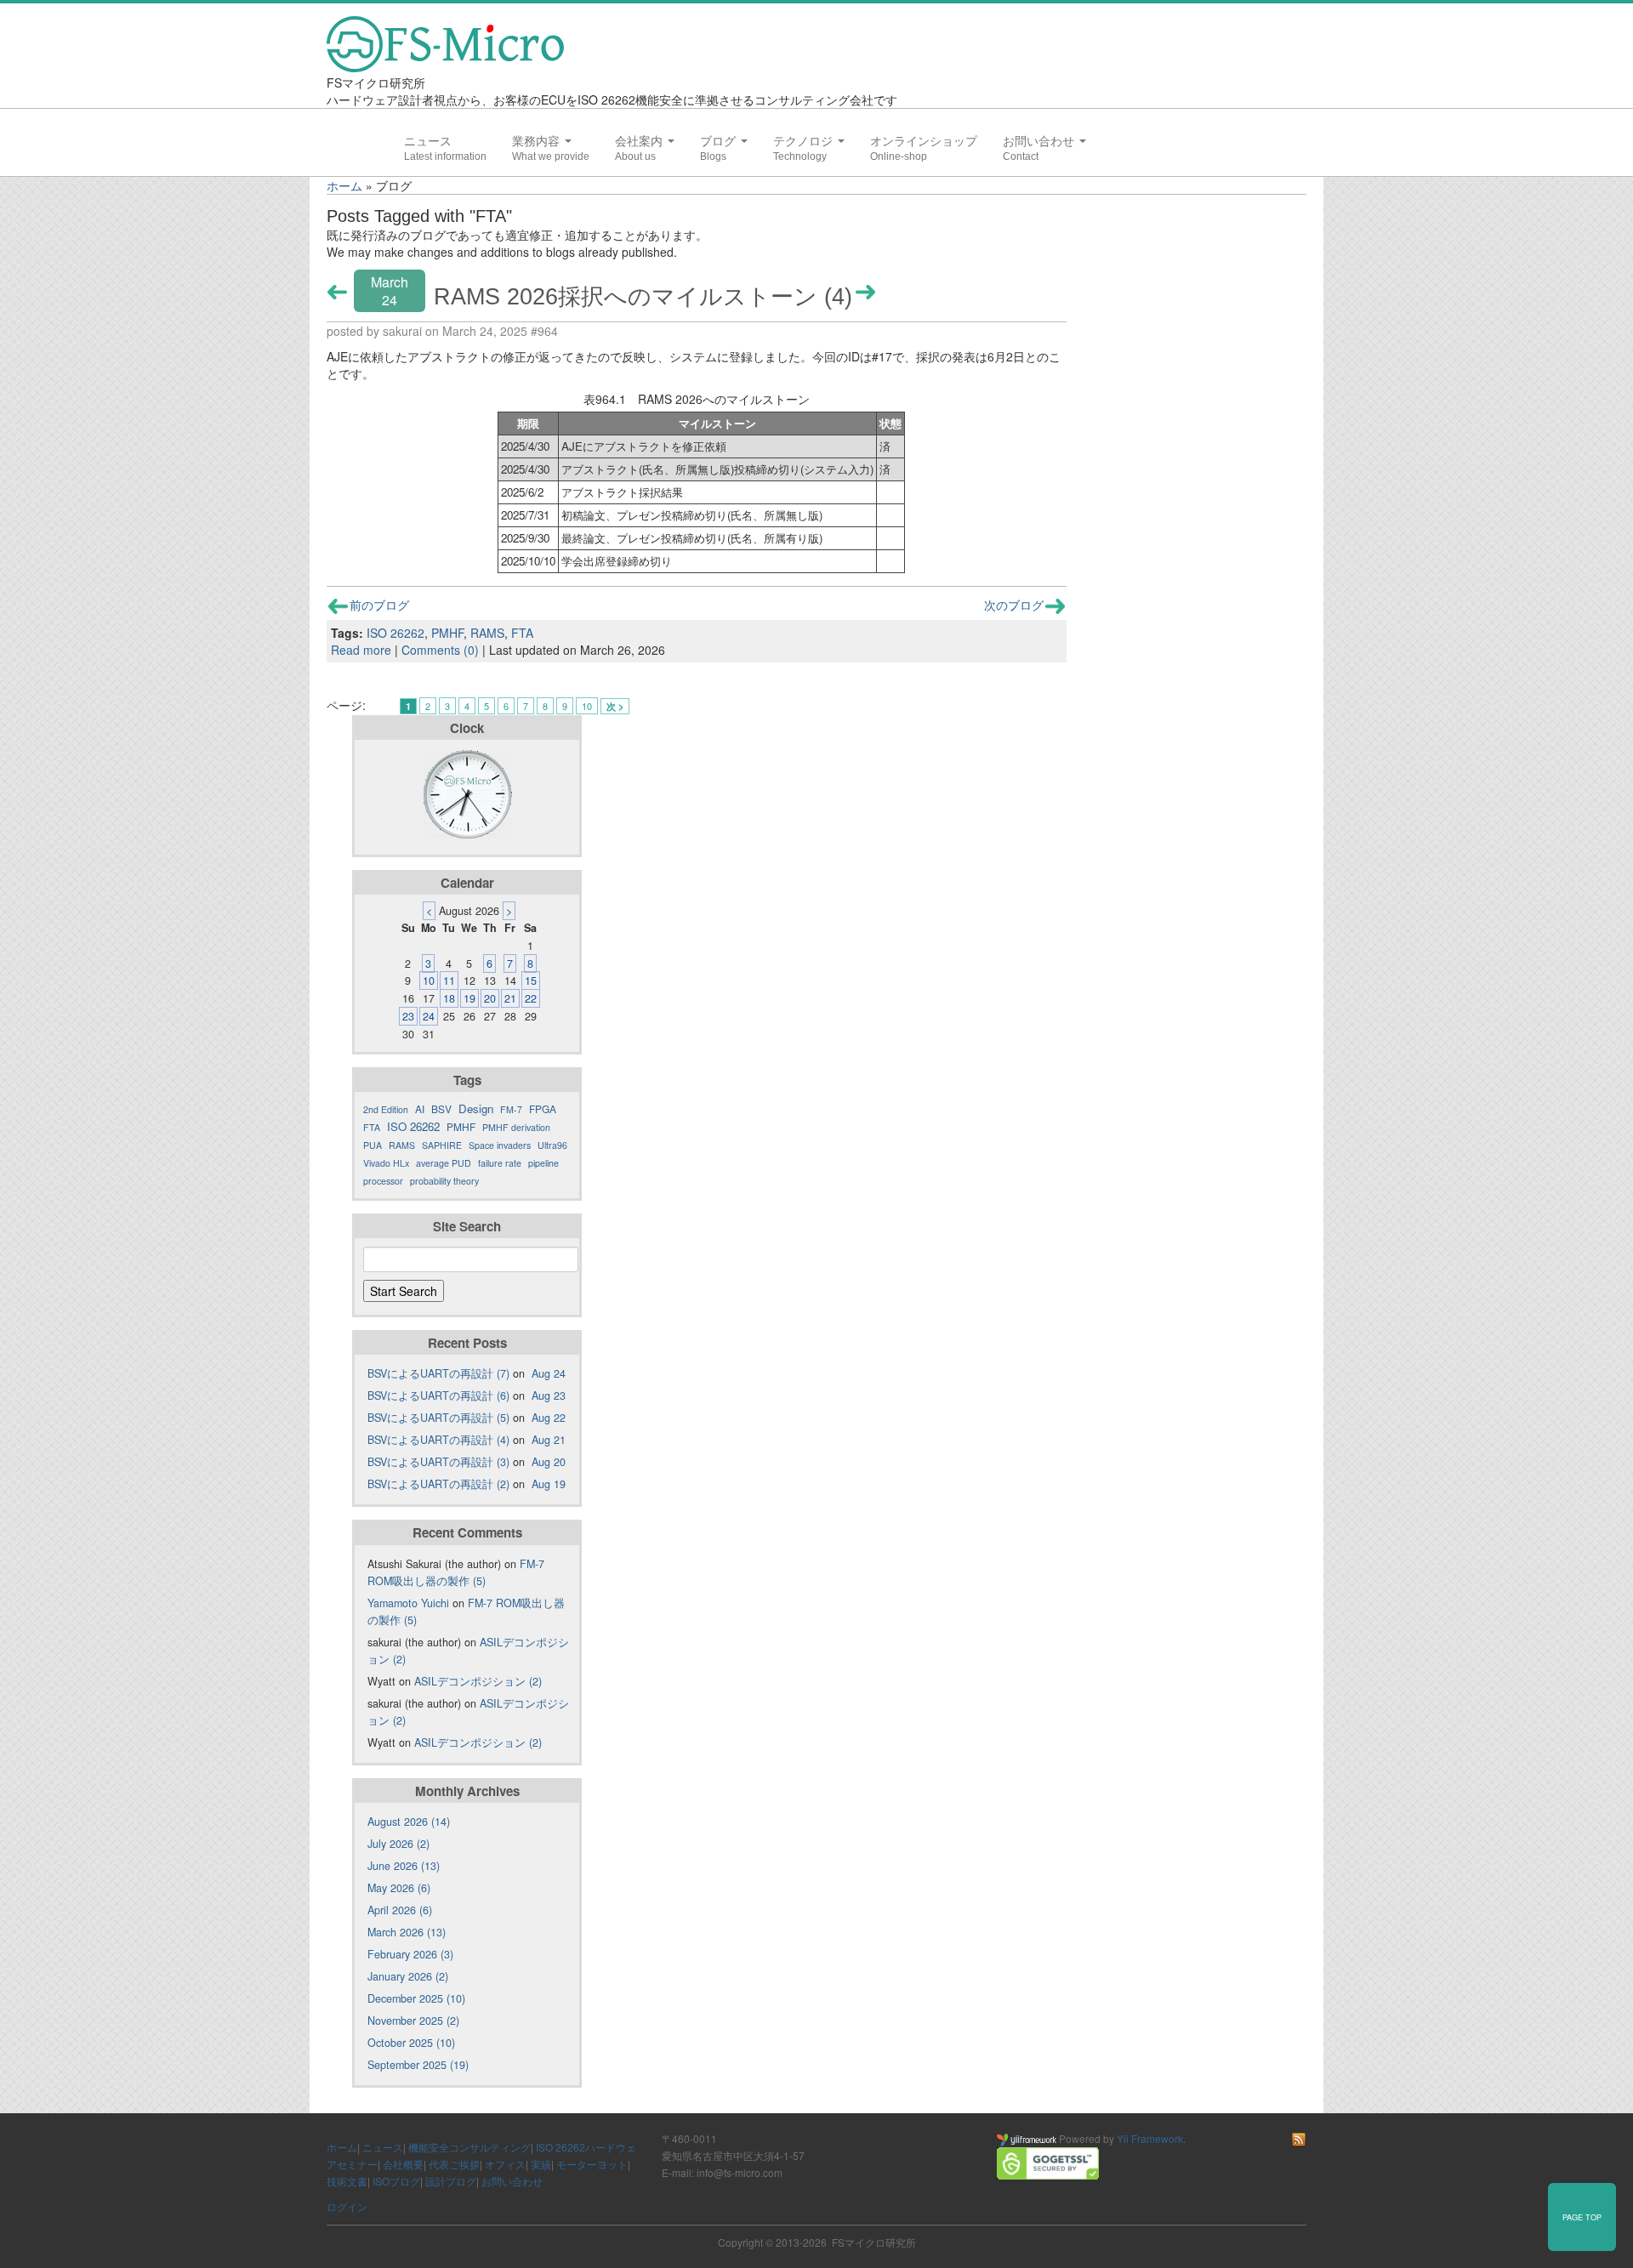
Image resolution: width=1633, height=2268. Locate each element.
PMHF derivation (516, 1127)
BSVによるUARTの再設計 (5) (438, 1418)
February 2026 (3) (410, 1954)
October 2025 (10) (411, 2043)
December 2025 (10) (416, 1998)
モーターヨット (592, 2164)
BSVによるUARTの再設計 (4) (438, 1440)
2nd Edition (386, 1109)
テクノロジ (805, 141)
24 (429, 1016)
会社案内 (640, 141)
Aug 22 (549, 1418)
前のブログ (379, 605)
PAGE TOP (1582, 2217)
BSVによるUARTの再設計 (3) (438, 1462)
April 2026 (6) (400, 1910)
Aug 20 (549, 1462)
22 (531, 998)
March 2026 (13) (407, 1932)
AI (420, 1108)
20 (490, 998)
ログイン (347, 2206)
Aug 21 (549, 1440)
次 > (615, 706)
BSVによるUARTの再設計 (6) (438, 1395)
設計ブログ (451, 2181)
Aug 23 (549, 1395)
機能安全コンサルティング (469, 2147)
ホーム (344, 185)
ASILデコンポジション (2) (478, 1681)
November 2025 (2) (413, 2021)
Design (476, 1108)
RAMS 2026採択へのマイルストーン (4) (643, 296)
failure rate (500, 1163)
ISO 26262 (395, 633)
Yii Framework (1150, 2138)
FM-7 (511, 1109)
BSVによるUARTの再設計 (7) (438, 1373)
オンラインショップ (924, 141)
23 (408, 1016)
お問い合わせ (1040, 141)
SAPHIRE (442, 1145)
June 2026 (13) (404, 1866)
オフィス (505, 2164)
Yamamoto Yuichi (408, 1603)
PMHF (447, 633)
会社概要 (403, 2164)
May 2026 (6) (399, 1888)
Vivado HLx (386, 1163)
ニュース (428, 141)
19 (469, 998)
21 (510, 998)
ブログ (720, 141)
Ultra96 (552, 1145)
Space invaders (500, 1145)
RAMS (487, 633)
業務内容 (538, 141)
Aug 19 (549, 1484)
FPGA (543, 1108)
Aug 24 (549, 1373)
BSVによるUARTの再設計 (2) (438, 1484)
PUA (373, 1145)
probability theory (444, 1181)
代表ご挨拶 (454, 2164)
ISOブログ (396, 2181)
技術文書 (347, 2181)
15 (531, 981)
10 (587, 706)
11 (449, 981)
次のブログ (1014, 605)
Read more (361, 650)
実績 (541, 2164)
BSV (441, 1108)
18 (449, 998)
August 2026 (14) (409, 1822)
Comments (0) (440, 650)
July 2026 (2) (398, 1844)
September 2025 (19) (418, 2065)
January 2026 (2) (408, 1976)
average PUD (444, 1163)
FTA (522, 633)
